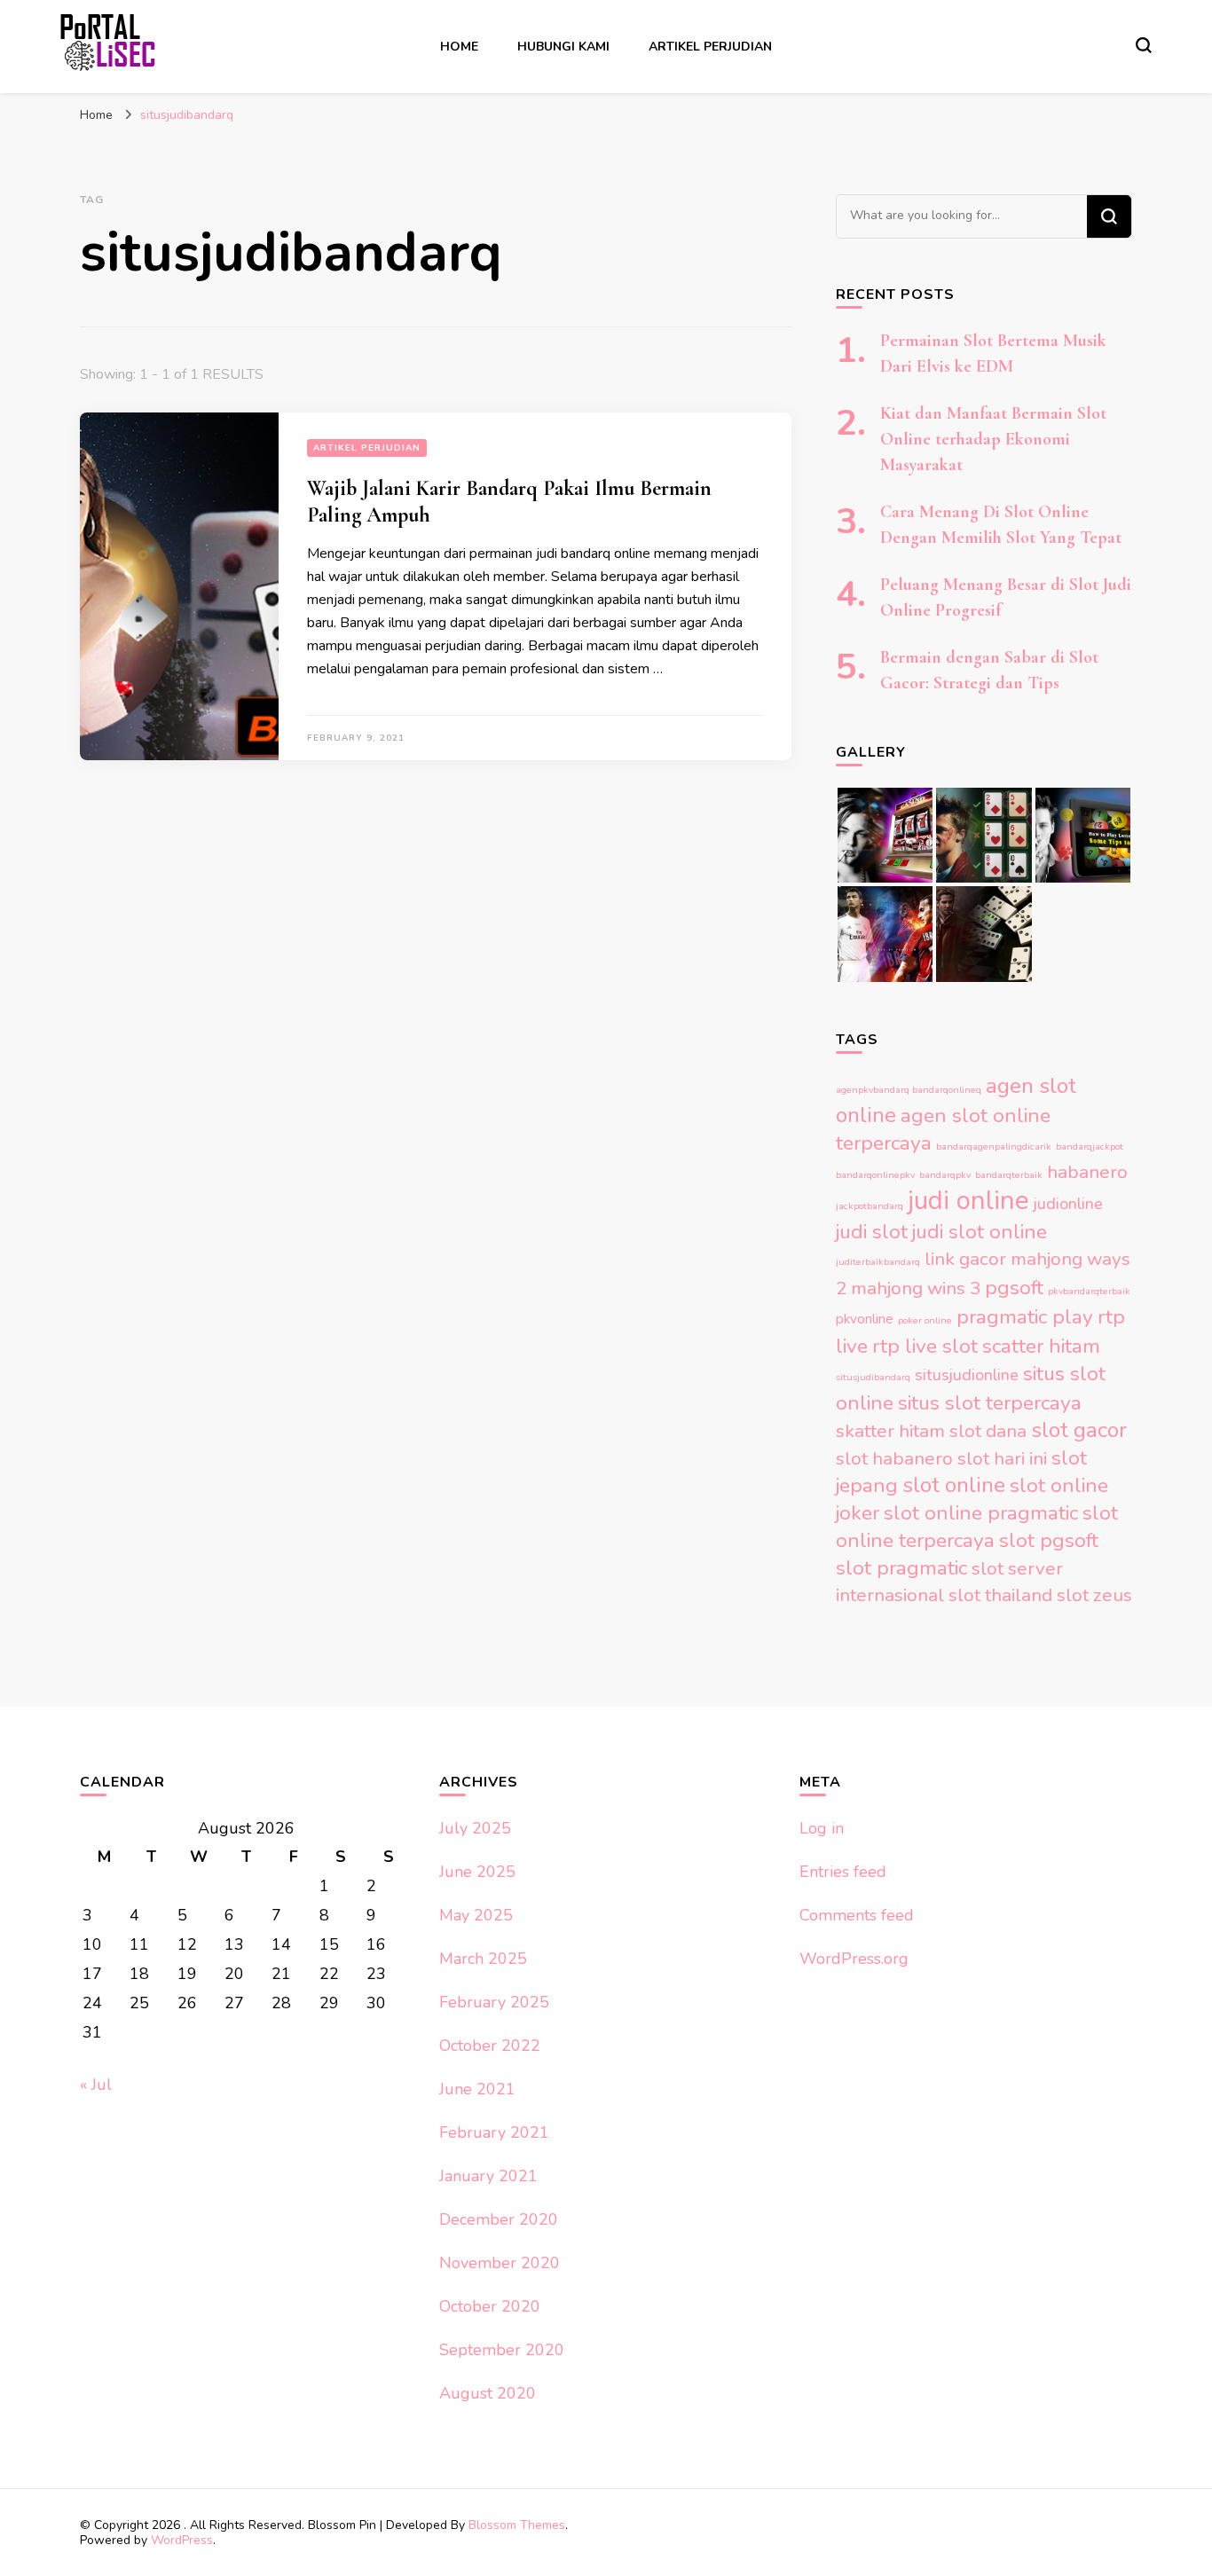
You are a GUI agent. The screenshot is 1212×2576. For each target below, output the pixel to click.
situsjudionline (967, 1375)
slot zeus (1094, 1595)
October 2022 (490, 2046)
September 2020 (502, 2350)
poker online (925, 1320)
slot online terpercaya (977, 1527)
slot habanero (894, 1458)
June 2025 (477, 1872)
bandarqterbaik (1009, 1175)
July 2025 (475, 1828)
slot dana (988, 1431)
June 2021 (477, 2089)
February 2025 (494, 2002)
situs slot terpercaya (990, 1403)
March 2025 (483, 1959)
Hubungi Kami (563, 47)
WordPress (182, 2540)
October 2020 (490, 2306)
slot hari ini (1002, 1458)
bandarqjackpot (1090, 1147)
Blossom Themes (517, 2525)
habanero (1087, 1172)
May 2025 (476, 1915)
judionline (1068, 1204)
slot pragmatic (901, 1568)
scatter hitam (1041, 1346)
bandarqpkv (945, 1175)
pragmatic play (1025, 1317)
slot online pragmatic (981, 1513)
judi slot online (980, 1232)
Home (459, 47)
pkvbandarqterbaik (1089, 1291)
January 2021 (488, 2176)
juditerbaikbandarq (878, 1262)
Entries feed (843, 1872)
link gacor (965, 1259)
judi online (968, 1200)
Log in (822, 1828)
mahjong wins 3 (916, 1288)
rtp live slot (925, 1346)
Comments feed (857, 1915)
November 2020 (500, 2263)
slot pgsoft (1049, 1540)
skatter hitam (890, 1431)
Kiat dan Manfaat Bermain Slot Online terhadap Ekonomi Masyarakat (993, 439)
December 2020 (499, 2219)
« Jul (96, 2085)
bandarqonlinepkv (875, 1175)
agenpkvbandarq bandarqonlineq (909, 1090)
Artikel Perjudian (710, 47)
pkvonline (865, 1319)
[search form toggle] (1144, 45)
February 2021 (494, 2132)
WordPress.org (854, 1959)
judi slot (872, 1232)
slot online (954, 1485)
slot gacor (1079, 1430)
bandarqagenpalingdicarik (994, 1147)
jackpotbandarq (870, 1206)
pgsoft (1014, 1288)
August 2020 (488, 2393)
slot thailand (1000, 1595)
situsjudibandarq (873, 1377)
